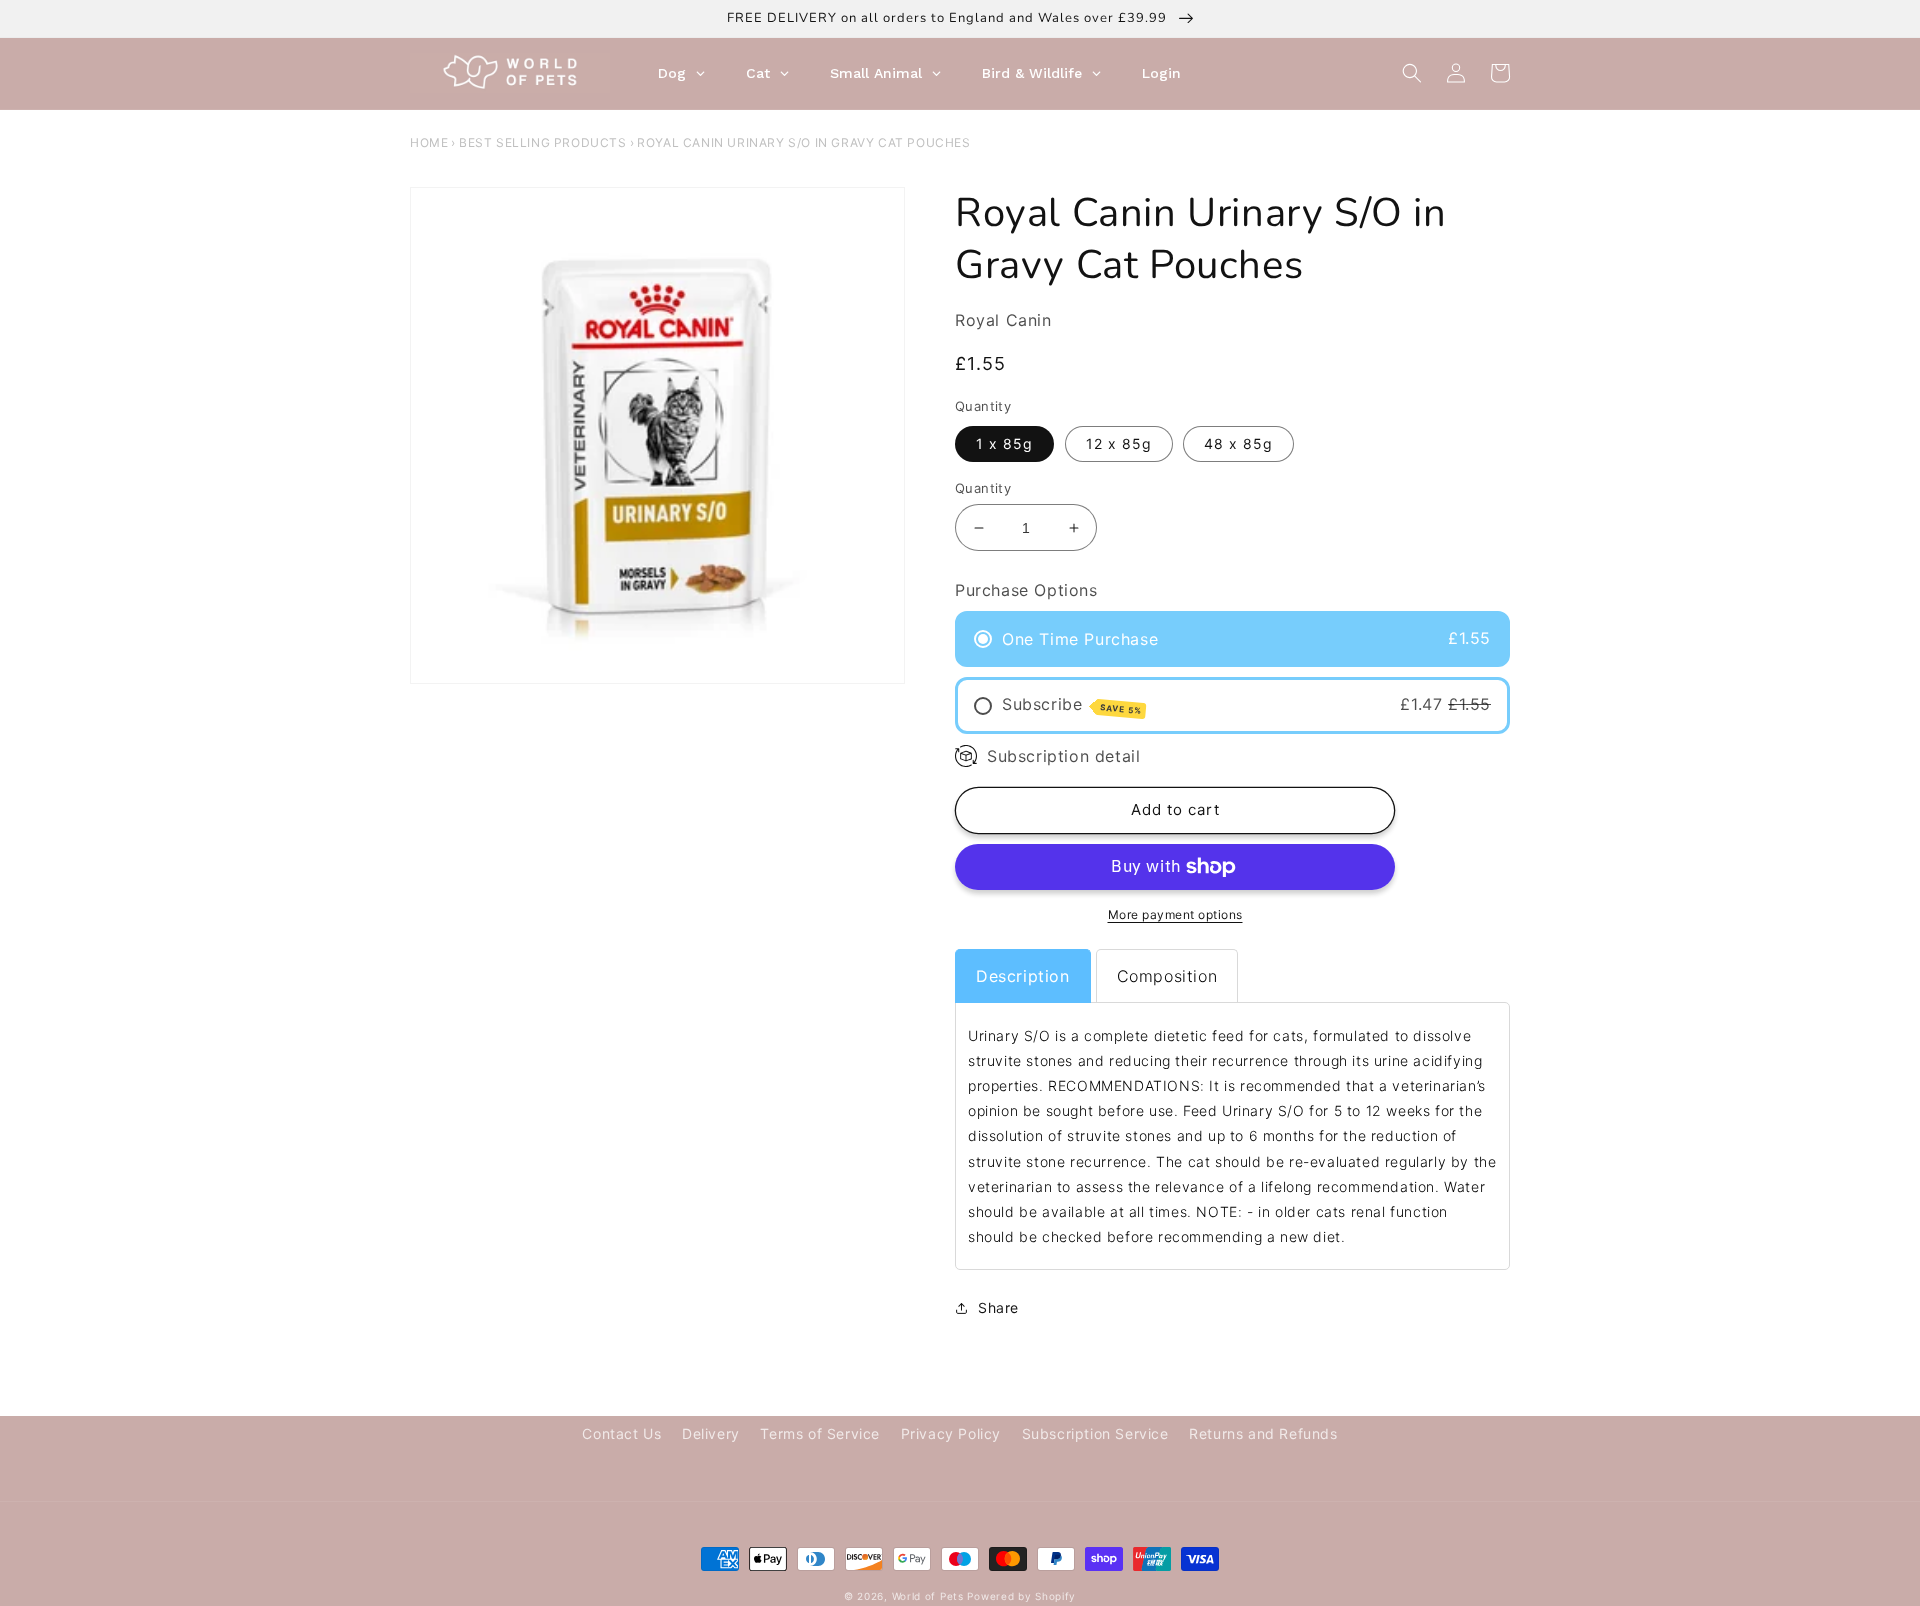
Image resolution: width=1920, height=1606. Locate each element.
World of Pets (928, 1596)
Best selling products (543, 142)
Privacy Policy (951, 1433)
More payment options (1175, 914)
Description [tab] (1023, 976)
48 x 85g (1238, 443)
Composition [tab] (1167, 976)
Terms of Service (820, 1433)
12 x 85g (1119, 443)
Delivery (711, 1433)
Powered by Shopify (1021, 1596)
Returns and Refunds (1263, 1433)
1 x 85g (1004, 443)
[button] (1412, 73)
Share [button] (998, 1307)
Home (429, 142)
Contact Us (621, 1433)
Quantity (983, 488)
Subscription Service (1095, 1433)
